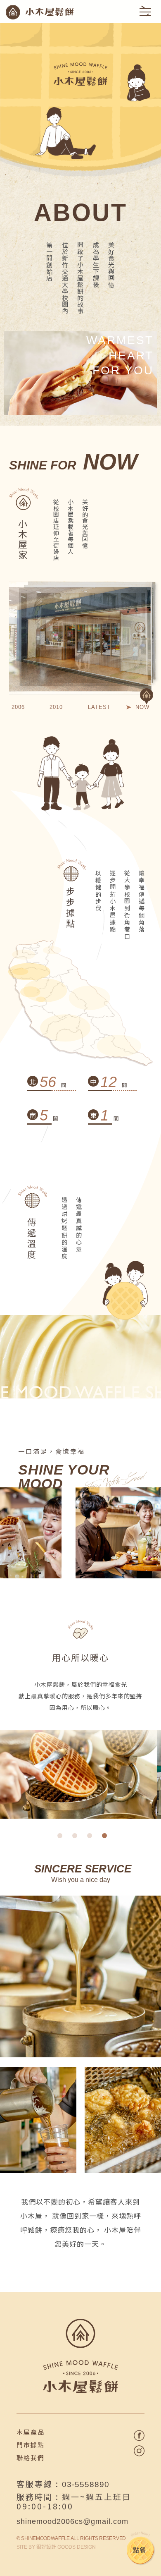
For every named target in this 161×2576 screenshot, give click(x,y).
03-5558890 (86, 2484)
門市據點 (31, 2445)
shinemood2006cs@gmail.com (72, 2521)
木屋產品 (31, 2432)
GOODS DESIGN (66, 2547)
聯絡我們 (31, 2457)
